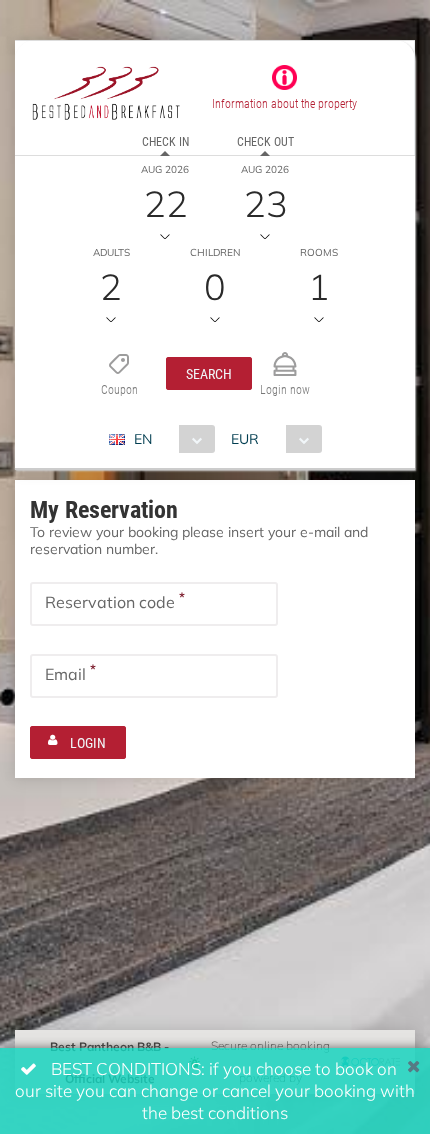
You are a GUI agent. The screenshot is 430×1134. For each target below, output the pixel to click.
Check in (165, 141)
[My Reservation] (285, 355)
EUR (245, 438)
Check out (265, 141)
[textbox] (154, 604)
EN (143, 438)
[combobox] (169, 439)
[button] (209, 373)
